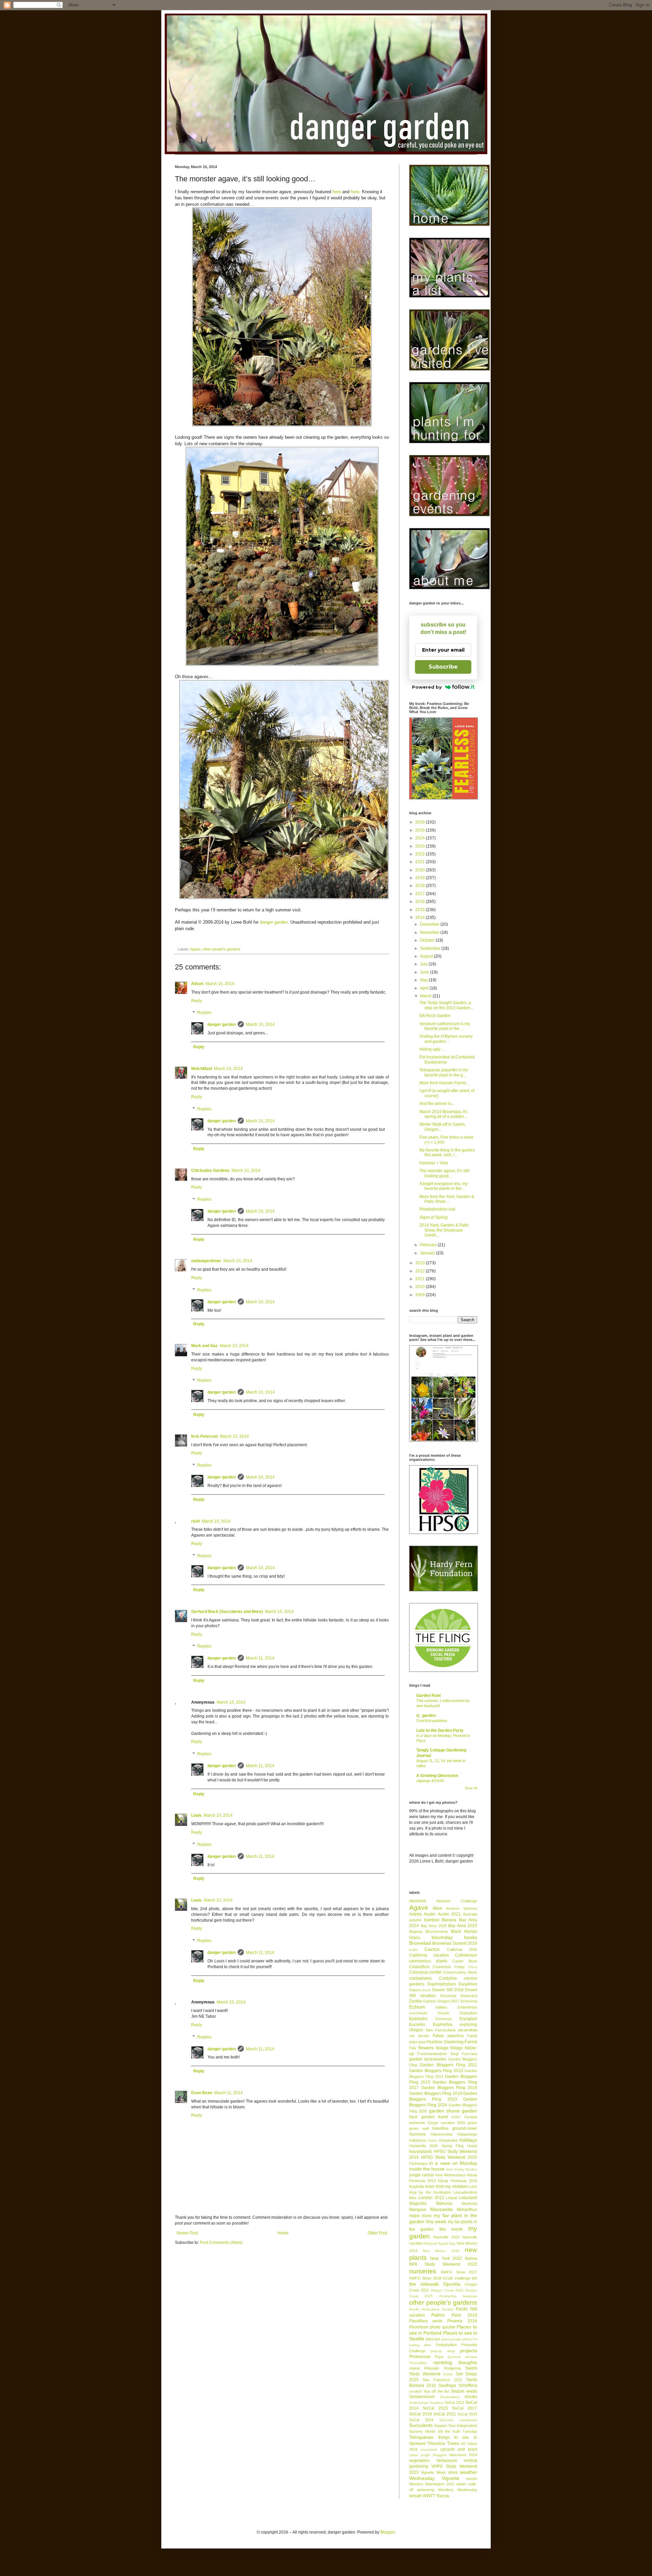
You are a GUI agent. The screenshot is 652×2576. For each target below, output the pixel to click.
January (428, 1253)
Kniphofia (417, 2187)
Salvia (448, 2374)
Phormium (419, 2327)
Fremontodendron (432, 2054)
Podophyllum (446, 2345)
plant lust (433, 2339)
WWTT (429, 2496)
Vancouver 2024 (463, 2455)
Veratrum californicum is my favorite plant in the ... (445, 1026)
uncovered (429, 2450)
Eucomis (417, 2025)
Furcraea (469, 2054)
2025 (421, 830)
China (473, 1967)
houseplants (421, 2152)
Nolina (471, 2258)
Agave (195, 949)
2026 (421, 822)
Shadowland (450, 2397)
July (424, 964)
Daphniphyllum (442, 1984)
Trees (453, 2443)
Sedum (458, 2391)
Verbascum (447, 2461)
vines (453, 2472)
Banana (449, 1920)
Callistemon (466, 1955)
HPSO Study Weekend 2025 (449, 2157)
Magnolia (418, 2203)
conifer (436, 1972)
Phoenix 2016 (462, 2321)
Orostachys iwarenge (458, 2296)
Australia (470, 1914)
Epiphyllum (468, 2013)
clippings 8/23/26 (430, 1781)
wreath (415, 2496)
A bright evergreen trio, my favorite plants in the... (443, 1186)
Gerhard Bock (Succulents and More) (227, 1612)
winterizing (426, 2490)
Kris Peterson (205, 1436)
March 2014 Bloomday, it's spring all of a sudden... (443, 1114)
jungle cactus (422, 2175)
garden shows (444, 2111)
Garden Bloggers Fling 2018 (449, 2088)
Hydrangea (418, 2163)
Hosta (472, 2146)
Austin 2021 (449, 1914)
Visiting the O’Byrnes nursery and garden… (446, 1039)
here (337, 192)
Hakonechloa (441, 2134)
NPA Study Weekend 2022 (443, 2264)
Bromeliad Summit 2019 (455, 1943)
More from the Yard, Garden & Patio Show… (447, 1199)
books (471, 1937)
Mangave (418, 2210)
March (426, 996)
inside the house (427, 2169)
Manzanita (441, 2209)
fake (429, 2030)
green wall (419, 2128)
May (424, 980)
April (425, 988)
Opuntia (452, 2284)
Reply (197, 1001)
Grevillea (440, 2128)
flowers (426, 2048)
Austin (430, 1914)
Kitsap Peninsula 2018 (458, 2181)
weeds (472, 2479)
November (430, 932)
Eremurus (443, 2019)
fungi (455, 2054)
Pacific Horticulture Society (431, 2309)
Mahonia (444, 2203)
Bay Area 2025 (463, 1926)
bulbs (413, 1950)
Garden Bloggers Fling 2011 (448, 2065)
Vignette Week (433, 2472)
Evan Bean (202, 2093)
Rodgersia (452, 2368)
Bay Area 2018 (434, 1926)
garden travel (435, 2117)
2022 (421, 854)
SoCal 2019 (421, 2414)
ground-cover (465, 2128)
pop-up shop (443, 2351)
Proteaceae (420, 2357)
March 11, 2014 (260, 1658)
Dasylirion (468, 1984)
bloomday (442, 1937)
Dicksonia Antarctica (459, 1996)
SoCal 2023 (467, 2414)
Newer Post (187, 2233)
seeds (472, 2391)
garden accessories (428, 2059)
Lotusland (468, 2198)
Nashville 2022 (446, 2237)
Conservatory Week (460, 1972)
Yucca (442, 2496)
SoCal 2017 (465, 2408)
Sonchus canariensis (458, 2420)
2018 (421, 886)
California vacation (429, 1955)
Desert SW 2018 (448, 1990)
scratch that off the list (429, 2391)
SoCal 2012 (455, 2402)
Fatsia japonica (448, 2036)
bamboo (432, 1920)
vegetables (419, 2461)
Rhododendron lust (437, 1209)
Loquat (451, 2198)
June (425, 972)
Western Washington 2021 (432, 2484)
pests (438, 2321)
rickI (195, 1521)
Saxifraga (447, 2385)
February (429, 1245)
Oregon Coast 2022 (447, 2290)
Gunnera (417, 2134)
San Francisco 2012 (442, 2380)
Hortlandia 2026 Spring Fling (436, 2146)
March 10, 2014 (220, 984)
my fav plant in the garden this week (443, 2218)
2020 (421, 870)
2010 (421, 1287)
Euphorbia (443, 2025)
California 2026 (462, 1949)
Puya (439, 2357)
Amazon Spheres (461, 1908)
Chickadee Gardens (210, 1171)
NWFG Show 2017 (459, 2272)
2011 (421, 1279)
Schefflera (468, 2385)
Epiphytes (418, 2019)
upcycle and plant (459, 2449)
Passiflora (418, 2321)
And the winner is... (437, 1104)
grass (472, 2123)
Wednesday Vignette (434, 2478)
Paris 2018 (464, 2315)
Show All (471, 1788)
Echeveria (469, 2001)
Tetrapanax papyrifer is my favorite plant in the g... (444, 1072)
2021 (421, 862)
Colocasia (419, 1972)
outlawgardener (206, 1261)
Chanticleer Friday (449, 1967)
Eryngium (468, 2019)
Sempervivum (422, 2397)
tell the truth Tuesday (458, 2431)
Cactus (432, 1949)
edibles (441, 2007)
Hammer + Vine (434, 1163)
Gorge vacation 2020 (446, 2123)
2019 (421, 878)
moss (427, 2216)
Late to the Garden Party (440, 1730)
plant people (451, 2339)
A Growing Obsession (437, 1776)
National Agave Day (440, 2243)
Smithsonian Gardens (426, 2403)
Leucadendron (465, 2192)
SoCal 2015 (435, 2408)
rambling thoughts (455, 2362)
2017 (421, 894)
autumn (415, 1920)
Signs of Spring (433, 1217)
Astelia (415, 1914)
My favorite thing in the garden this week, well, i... (447, 1153)
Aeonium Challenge (457, 1901)
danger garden (274, 922)
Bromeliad (420, 1943)
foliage (442, 2048)
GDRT (456, 2117)
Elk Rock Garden (435, 1016)
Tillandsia (436, 2444)
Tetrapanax (421, 2437)
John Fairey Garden (461, 2169)
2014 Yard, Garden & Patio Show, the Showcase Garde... (444, 1230)
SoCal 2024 (421, 2420)
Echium (417, 2007)
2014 (421, 918)
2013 (421, 1263)
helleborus (418, 2140)
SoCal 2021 (445, 2414)
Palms (438, 2315)
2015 (421, 910)
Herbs (432, 2140)
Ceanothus (419, 1967)
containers (420, 1978)
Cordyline (448, 1978)
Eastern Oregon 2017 (441, 2001)
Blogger (387, 2532)
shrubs (471, 2397)
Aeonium (418, 1901)
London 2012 (431, 2198)
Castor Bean (465, 1961)
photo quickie (443, 2327)
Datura (415, 1990)
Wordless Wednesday (458, 2490)
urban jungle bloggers (428, 2455)
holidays (468, 2140)
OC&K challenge (456, 2278)
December (430, 924)
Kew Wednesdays (450, 2175)
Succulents (421, 2425)
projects (469, 2351)
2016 (421, 902)
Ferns (471, 2042)
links (413, 2198)
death (426, 1990)
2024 (421, 838)
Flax (413, 2048)
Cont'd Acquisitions (432, 1721)
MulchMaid (202, 1069)
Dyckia (415, 2001)
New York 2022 (446, 2258)
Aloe (437, 1908)
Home (283, 2233)
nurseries (423, 2271)
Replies (204, 1013)
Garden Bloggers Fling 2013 (436, 2071)
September (431, 948)
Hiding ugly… (432, 1049)
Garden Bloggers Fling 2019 (436, 2093)
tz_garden (426, 1716)
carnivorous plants (428, 1961)
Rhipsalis (432, 2368)
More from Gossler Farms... (444, 1083)
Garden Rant (429, 1695)
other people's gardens (222, 949)
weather (468, 2472)
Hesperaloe (448, 2140)
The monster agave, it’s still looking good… (444, 1173)
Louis (196, 1815)
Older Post (377, 2233)
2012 (421, 1271)
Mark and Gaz (204, 1346)
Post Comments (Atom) (221, 2243)
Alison (197, 984)
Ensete (443, 2013)
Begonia (416, 1931)
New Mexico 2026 (441, 2251)
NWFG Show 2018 (425, 2278)
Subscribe (443, 667)
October (428, 940)
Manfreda (469, 2203)
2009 (421, 1295)
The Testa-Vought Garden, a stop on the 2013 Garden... (446, 1005)
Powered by (427, 687)
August (427, 956)
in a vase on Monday (453, 2163)
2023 (421, 846)
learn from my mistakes (447, 2187)
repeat (414, 2368)
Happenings (467, 2134)
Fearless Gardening (445, 2042)
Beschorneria (437, 1931)
